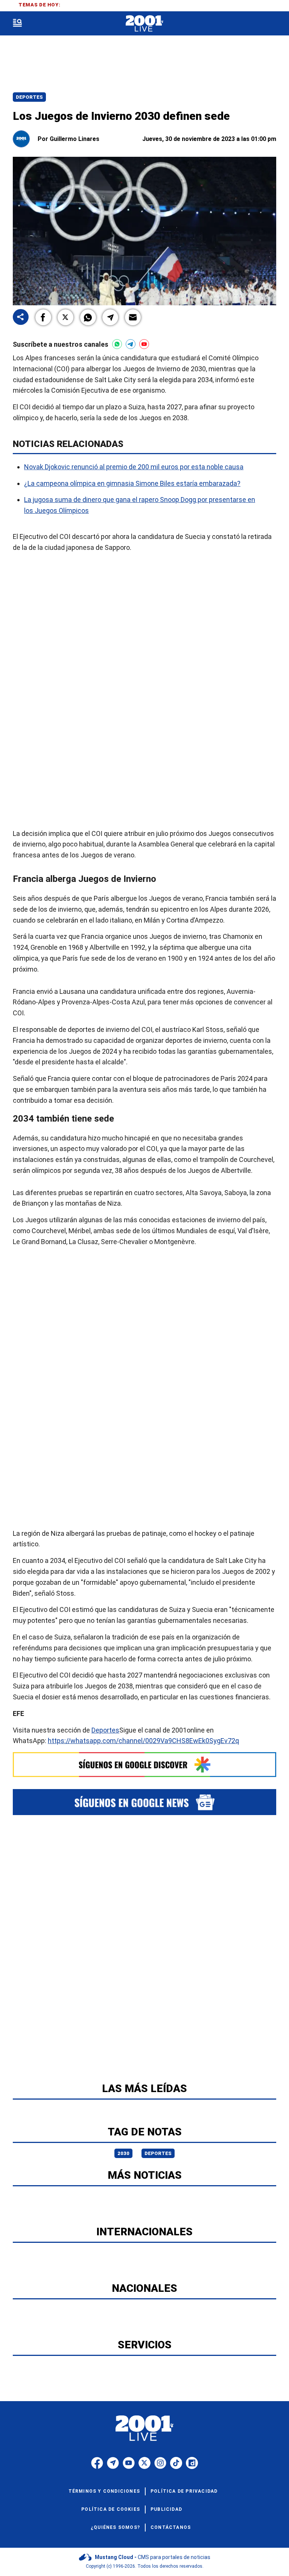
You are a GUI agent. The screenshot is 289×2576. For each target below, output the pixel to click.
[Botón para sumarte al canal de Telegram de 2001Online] (131, 344)
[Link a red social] (97, 2463)
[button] (43, 317)
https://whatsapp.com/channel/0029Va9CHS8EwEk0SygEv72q (143, 1741)
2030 (123, 2153)
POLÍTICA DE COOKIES (111, 2509)
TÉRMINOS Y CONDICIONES (104, 2491)
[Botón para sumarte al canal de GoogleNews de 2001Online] (144, 1802)
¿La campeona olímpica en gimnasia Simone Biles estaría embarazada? (132, 483)
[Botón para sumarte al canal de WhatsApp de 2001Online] (117, 344)
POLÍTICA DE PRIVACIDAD (184, 2491)
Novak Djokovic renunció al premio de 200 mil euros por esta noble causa (134, 467)
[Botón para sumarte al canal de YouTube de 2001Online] (144, 344)
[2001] (144, 24)
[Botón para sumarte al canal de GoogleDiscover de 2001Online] (144, 1765)
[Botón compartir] (21, 318)
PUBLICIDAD (166, 2509)
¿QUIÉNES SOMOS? (115, 2527)
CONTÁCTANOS (171, 2527)
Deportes (29, 97)
